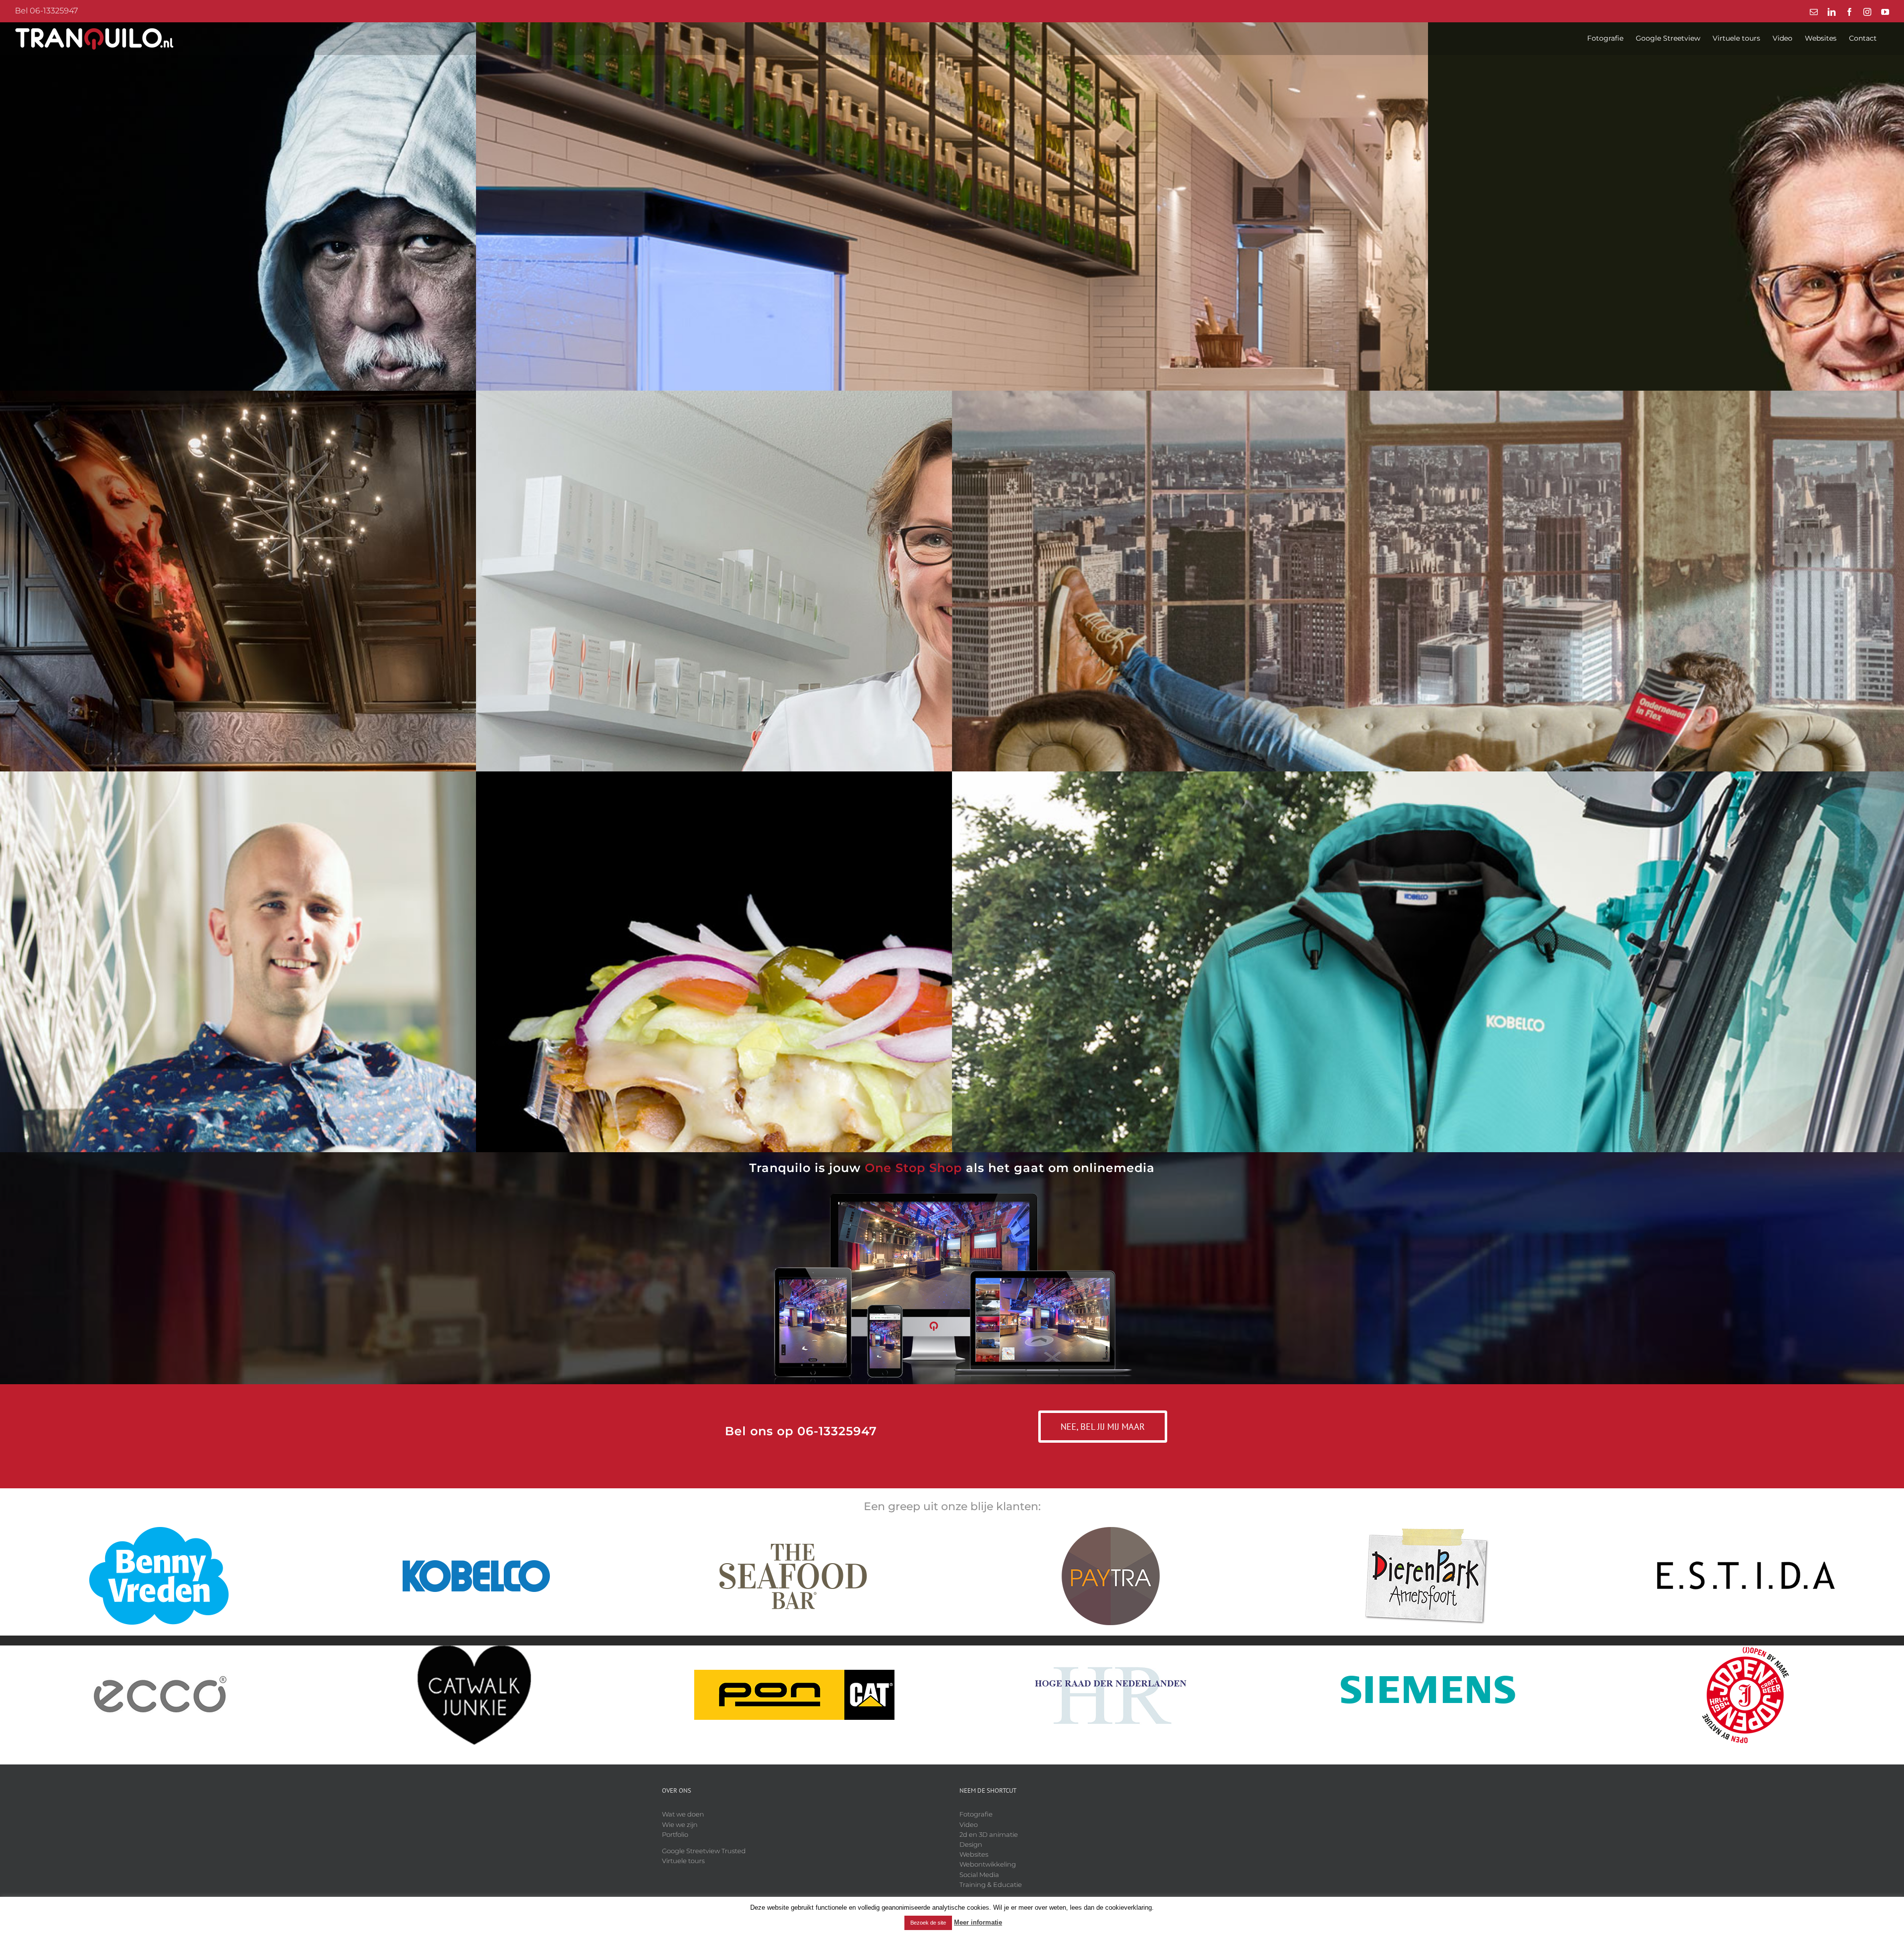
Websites (974, 1854)
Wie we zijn (680, 1824)
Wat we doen (683, 1814)
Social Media (979, 1875)
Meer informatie (978, 1922)
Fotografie (976, 1814)
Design (971, 1844)
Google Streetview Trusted (704, 1851)
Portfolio (675, 1834)
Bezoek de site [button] (928, 1923)
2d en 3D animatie (989, 1834)
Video (969, 1824)
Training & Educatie (991, 1884)
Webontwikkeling (988, 1864)
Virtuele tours (683, 1861)
